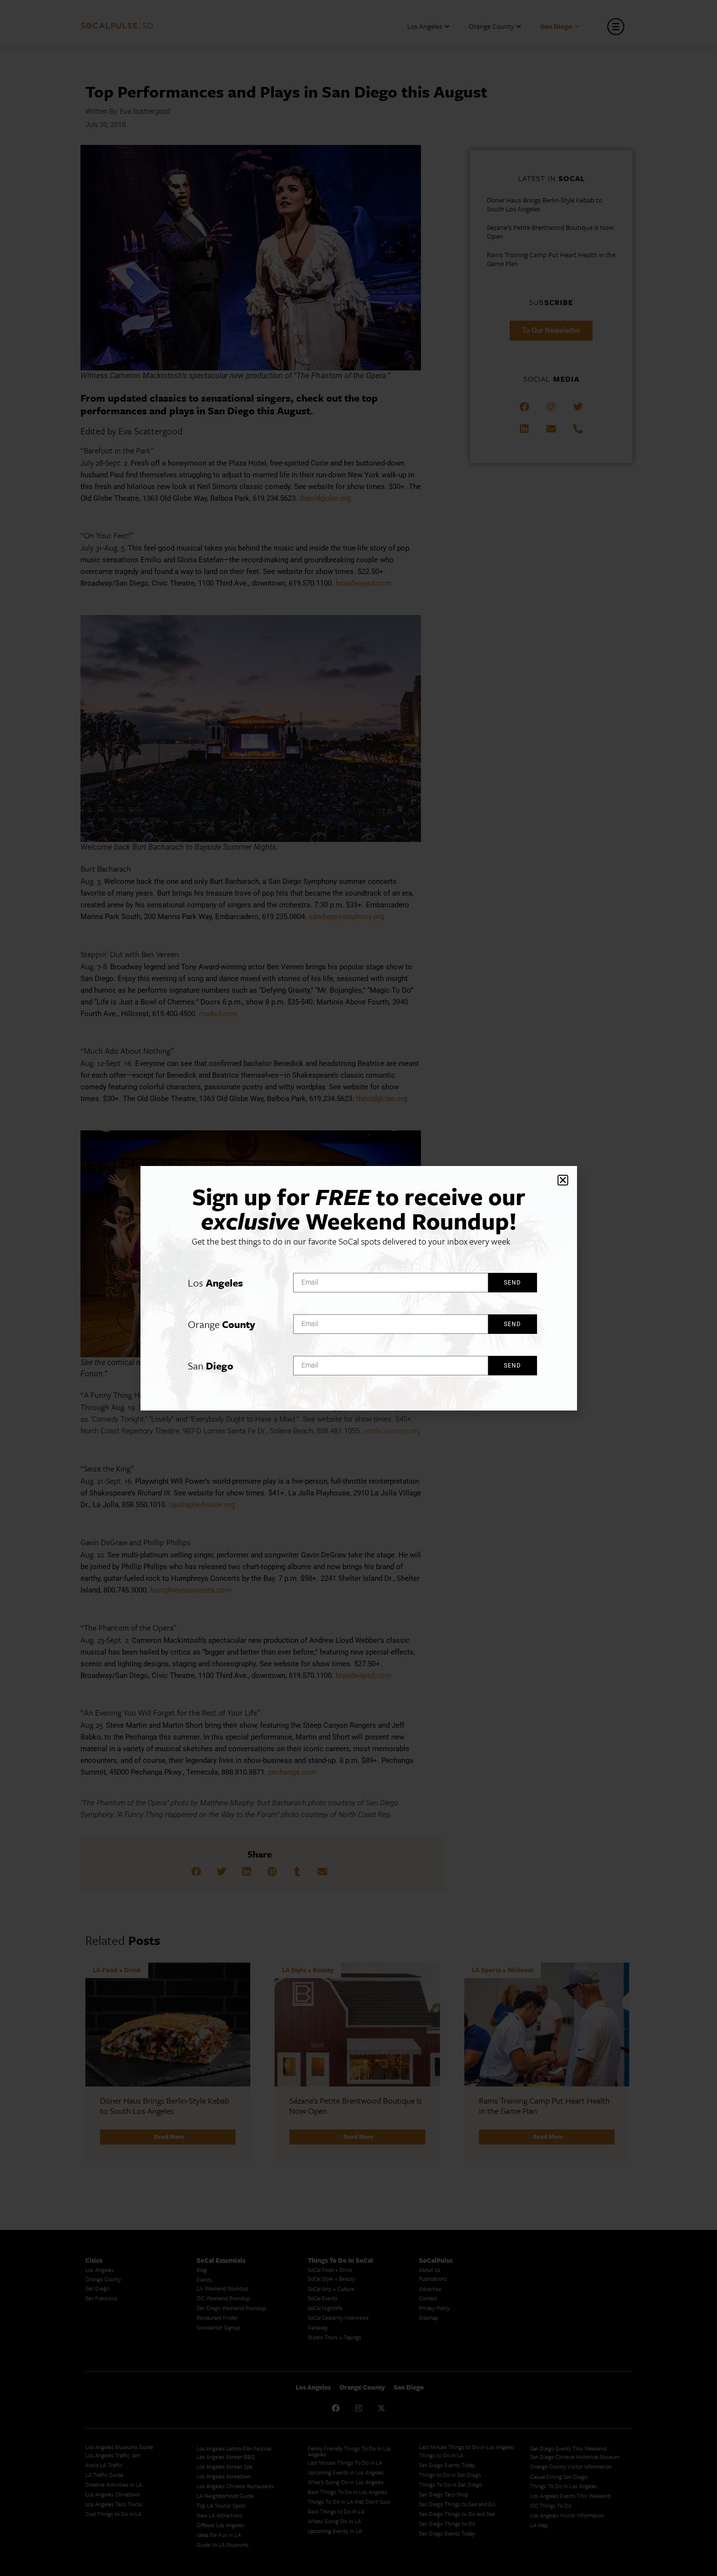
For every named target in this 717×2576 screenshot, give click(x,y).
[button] (563, 1180)
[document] (358, 1288)
